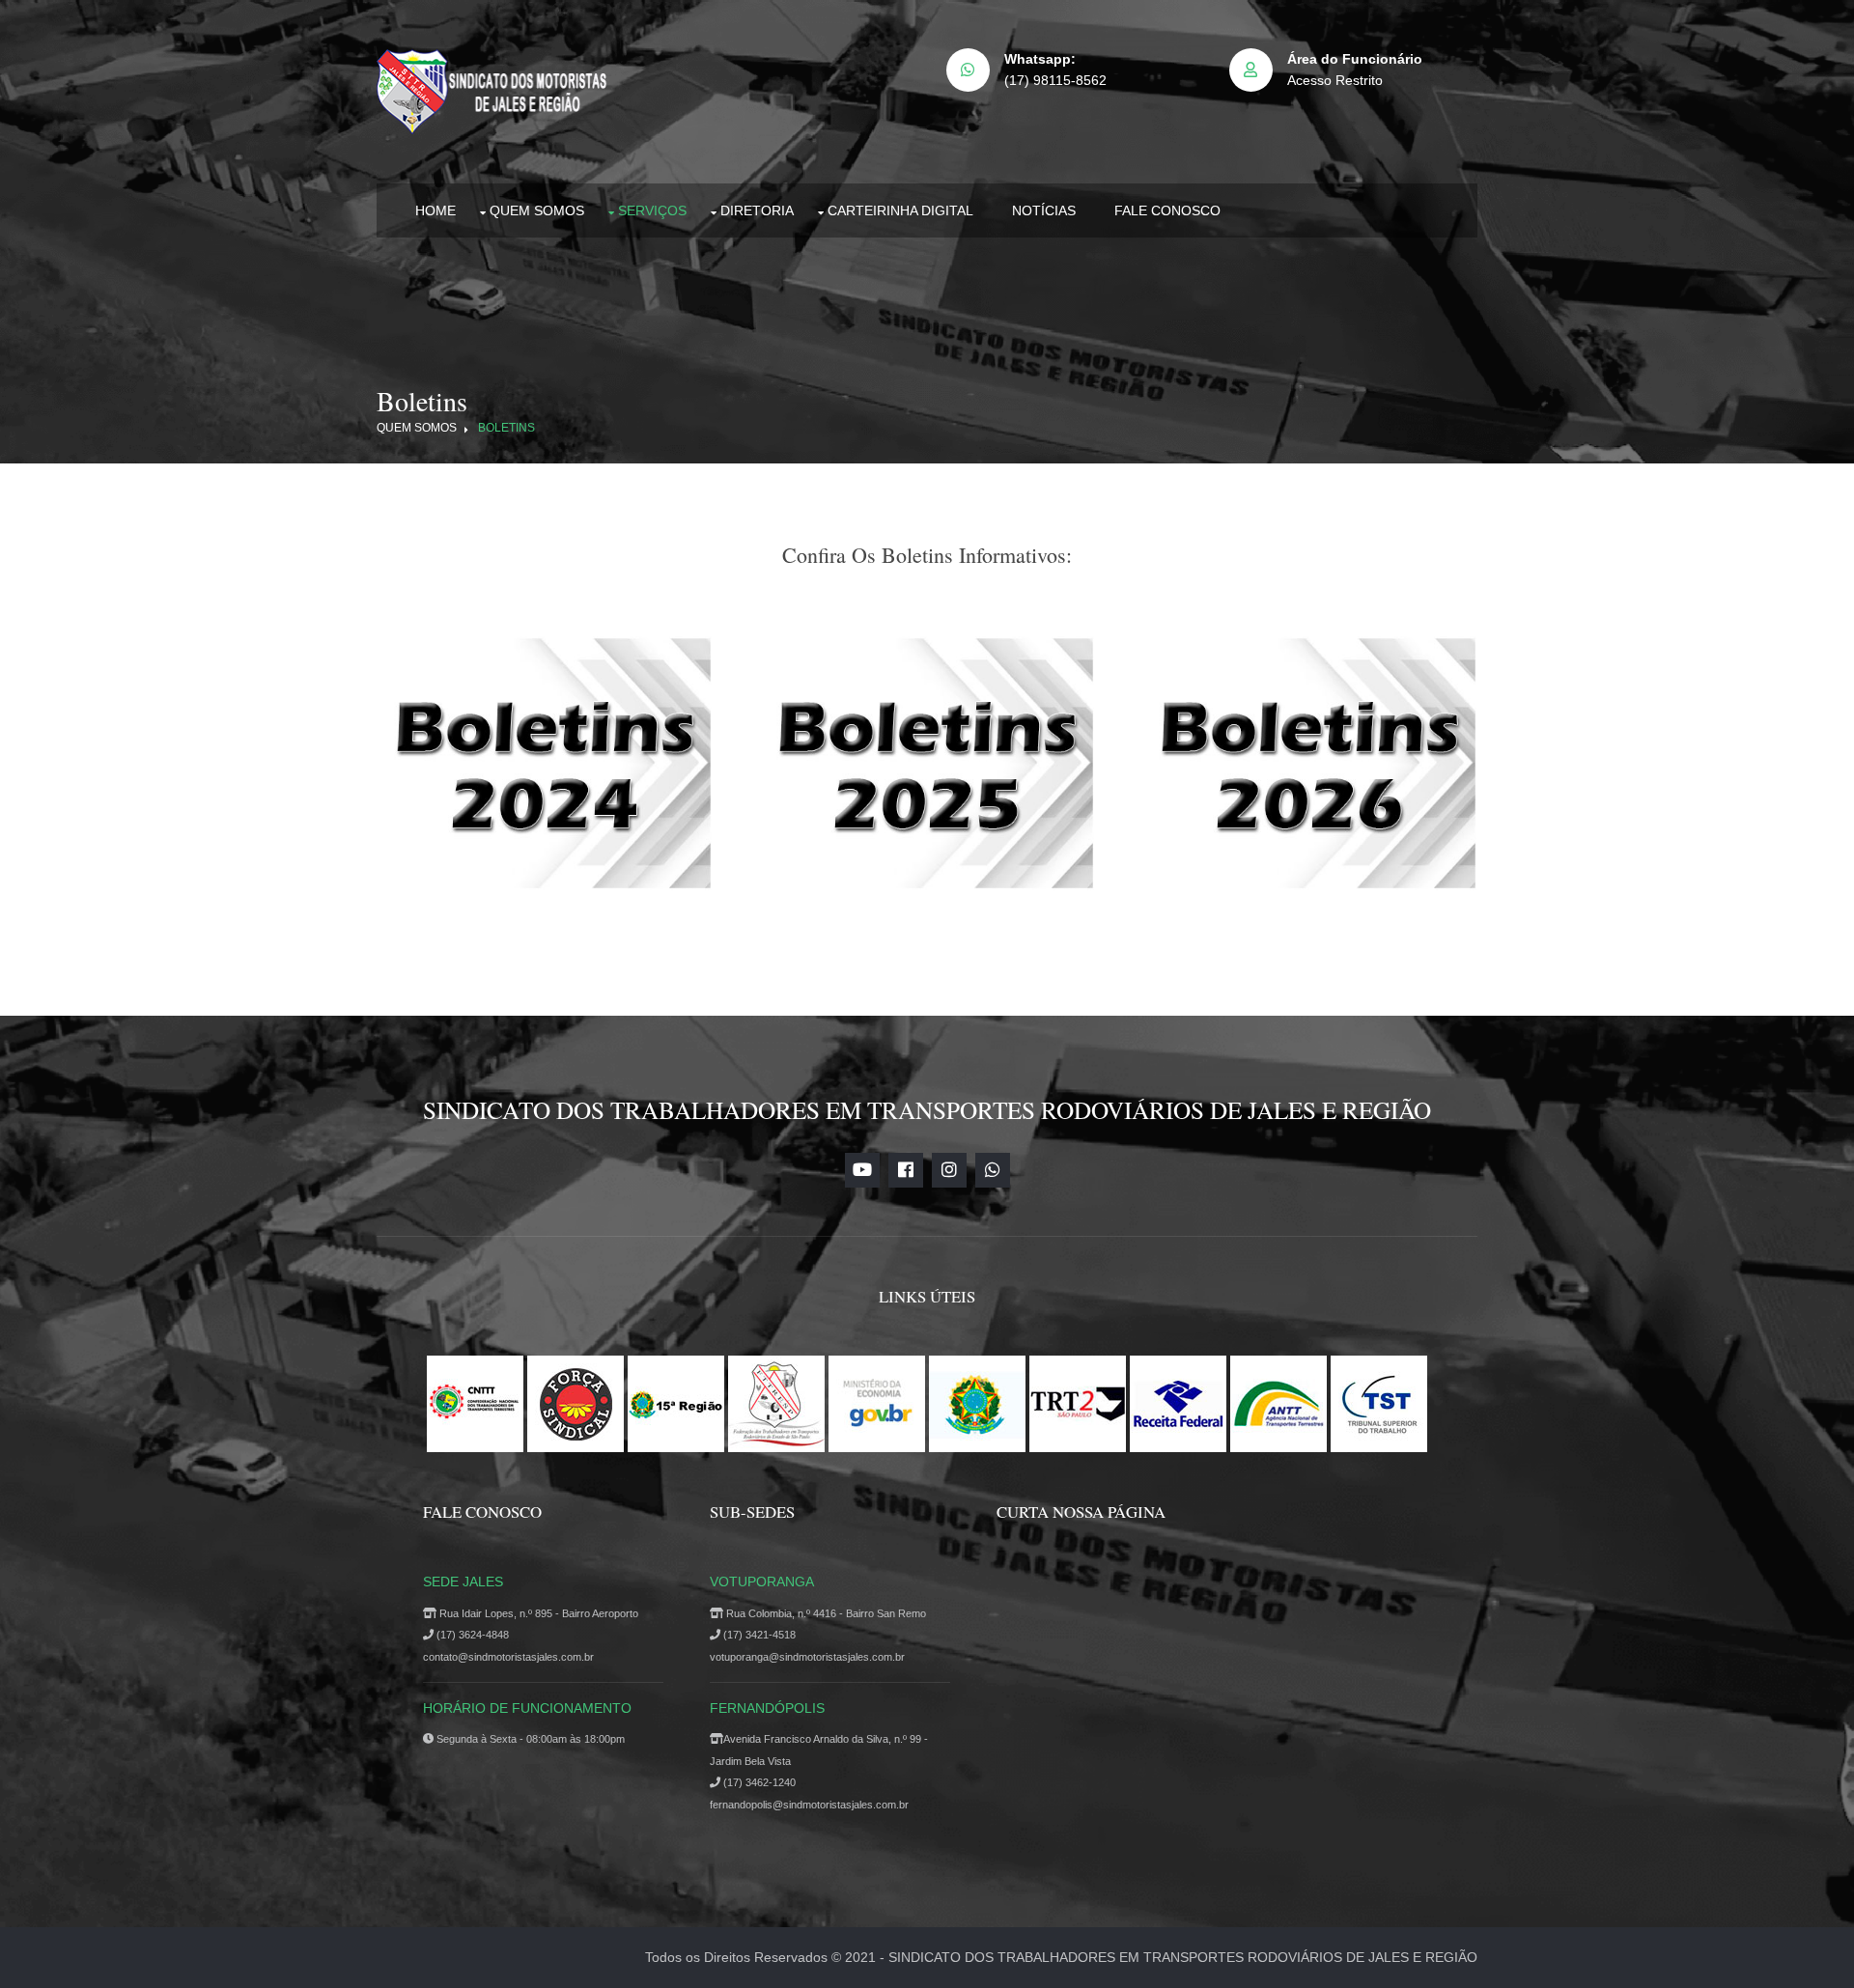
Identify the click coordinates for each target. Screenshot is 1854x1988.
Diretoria (757, 210)
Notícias (1044, 210)
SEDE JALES (463, 1582)
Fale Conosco (1167, 210)
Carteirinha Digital (900, 210)
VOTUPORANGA (762, 1582)
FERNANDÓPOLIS (767, 1708)
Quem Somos (537, 210)
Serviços (652, 210)
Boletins (506, 428)
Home (435, 210)
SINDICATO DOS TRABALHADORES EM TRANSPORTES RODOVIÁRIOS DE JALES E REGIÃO (1183, 1957)
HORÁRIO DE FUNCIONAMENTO (527, 1708)
